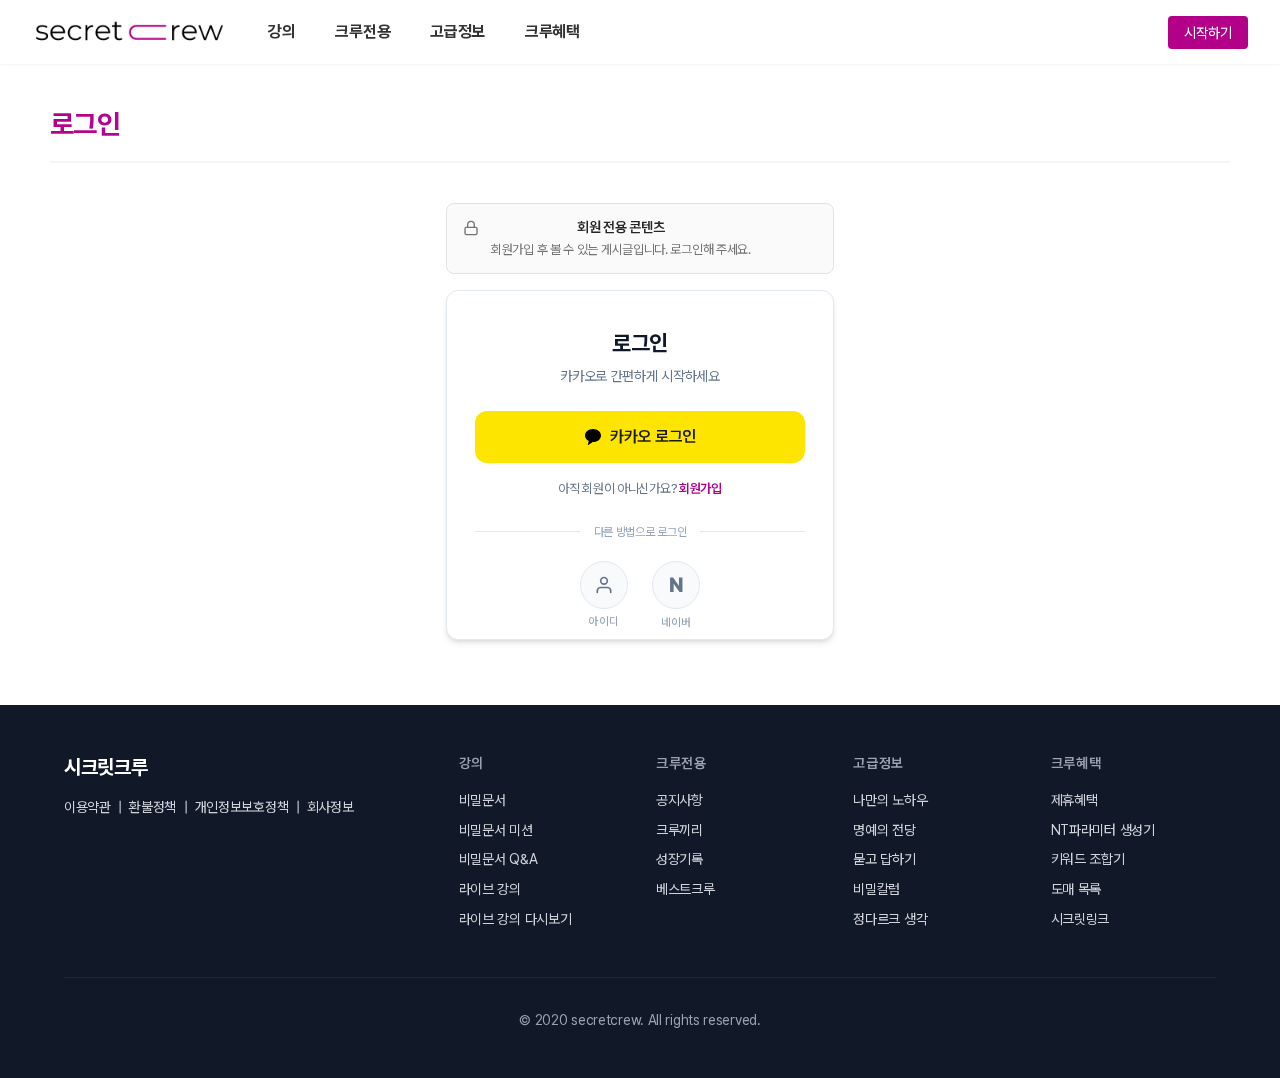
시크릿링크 (1080, 919)
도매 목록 (1076, 889)
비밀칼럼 (876, 889)
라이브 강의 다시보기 (515, 919)
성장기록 (679, 859)
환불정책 (152, 807)
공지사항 (679, 800)
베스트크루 (685, 889)
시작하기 (1208, 32)
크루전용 (362, 31)
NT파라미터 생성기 (1103, 830)
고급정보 (457, 31)
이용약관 (87, 807)
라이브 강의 (490, 889)
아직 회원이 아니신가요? (640, 488)
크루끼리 (679, 830)
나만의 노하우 (890, 800)
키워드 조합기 (1088, 859)
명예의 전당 (884, 830)
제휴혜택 (1074, 800)
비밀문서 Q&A (498, 859)
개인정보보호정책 (242, 807)
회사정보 (330, 807)
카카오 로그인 (653, 436)
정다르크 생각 (890, 919)
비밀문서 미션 (496, 830)
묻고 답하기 (884, 859)
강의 (281, 31)
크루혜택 (552, 31)
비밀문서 (482, 800)
